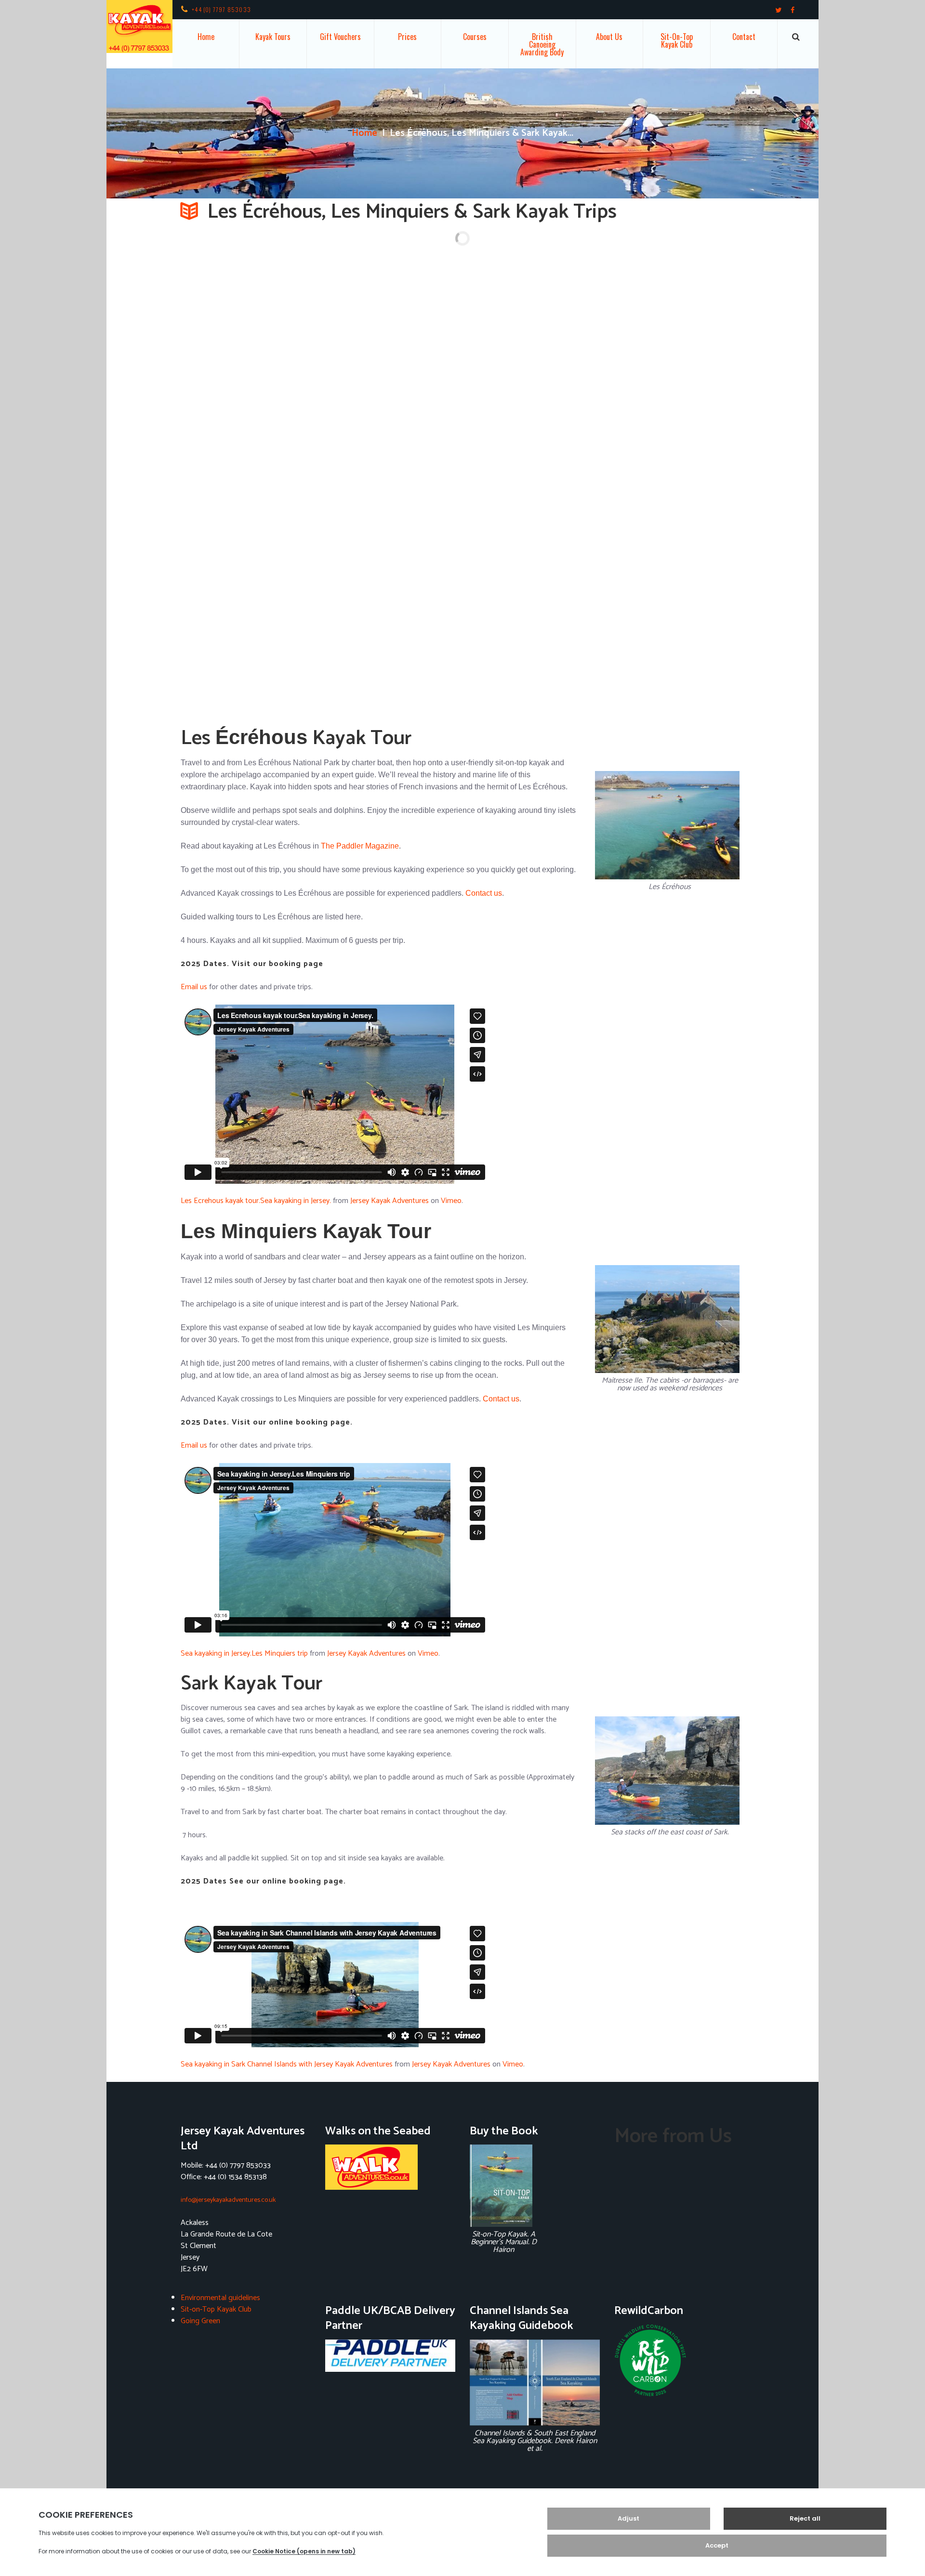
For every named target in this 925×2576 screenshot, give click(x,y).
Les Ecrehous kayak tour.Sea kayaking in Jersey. (256, 1201)
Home (206, 37)
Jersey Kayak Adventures (390, 1201)
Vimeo (451, 1201)
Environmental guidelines (220, 2298)
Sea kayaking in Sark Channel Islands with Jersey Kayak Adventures (287, 2064)
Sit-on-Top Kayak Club (216, 2309)
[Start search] (796, 37)
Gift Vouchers (340, 37)
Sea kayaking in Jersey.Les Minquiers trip (244, 1654)
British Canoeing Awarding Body (542, 44)
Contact (744, 37)
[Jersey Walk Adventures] (390, 2167)
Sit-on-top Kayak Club (677, 40)
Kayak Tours (273, 37)
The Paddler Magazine (360, 846)
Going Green (200, 2321)
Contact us (484, 893)
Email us (194, 987)
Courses (475, 37)
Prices (407, 37)
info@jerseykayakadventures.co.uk (228, 2200)
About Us (609, 37)
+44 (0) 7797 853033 (221, 9)
